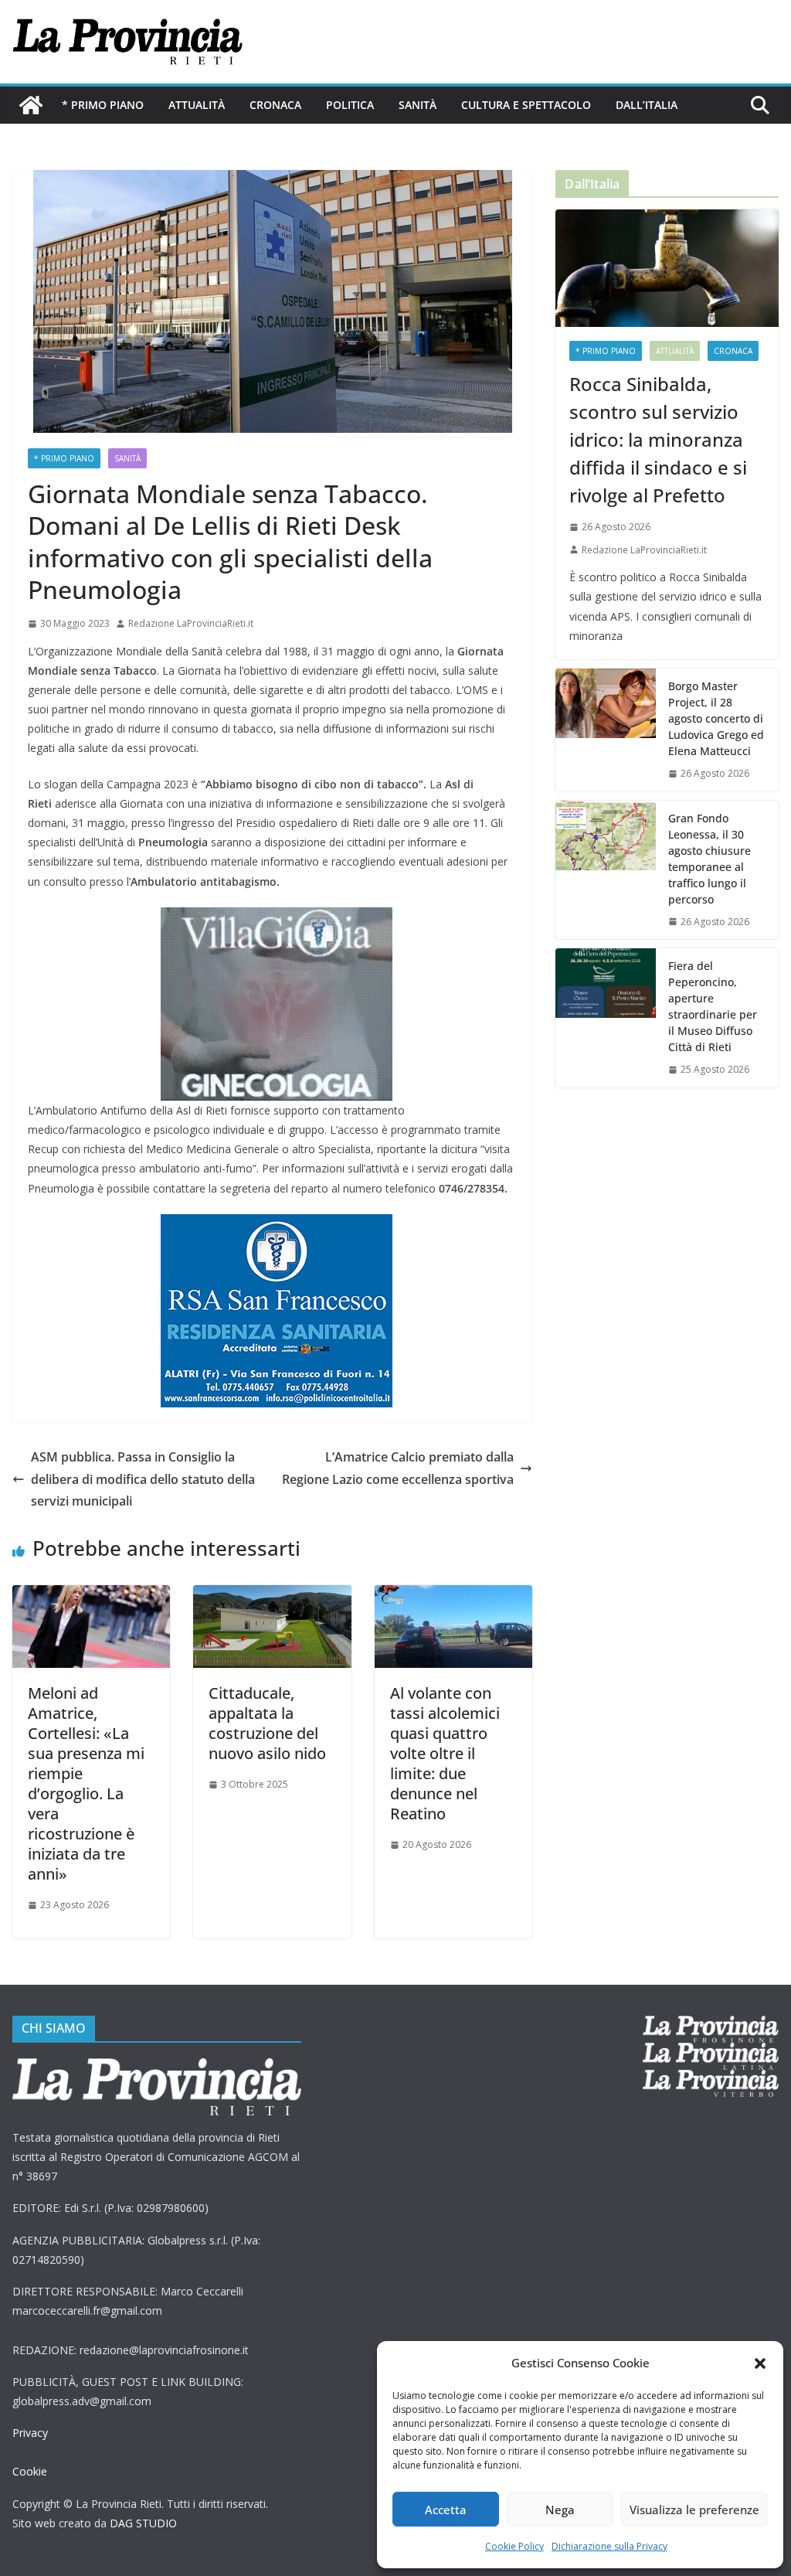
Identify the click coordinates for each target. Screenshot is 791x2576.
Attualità (197, 105)
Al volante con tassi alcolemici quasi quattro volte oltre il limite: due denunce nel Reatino (445, 1753)
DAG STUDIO (143, 2523)
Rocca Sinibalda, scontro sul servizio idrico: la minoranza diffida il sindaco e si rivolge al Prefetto (658, 439)
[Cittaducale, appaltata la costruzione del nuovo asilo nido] (272, 1596)
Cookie (30, 2471)
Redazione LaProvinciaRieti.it (191, 623)
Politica (350, 105)
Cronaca (275, 105)
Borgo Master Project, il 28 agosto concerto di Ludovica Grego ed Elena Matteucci (716, 718)
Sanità (418, 105)
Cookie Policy (514, 2546)
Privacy (30, 2433)
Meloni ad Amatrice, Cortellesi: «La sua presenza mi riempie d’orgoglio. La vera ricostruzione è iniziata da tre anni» (86, 1783)
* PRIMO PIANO (103, 105)
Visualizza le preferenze (694, 2510)
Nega (560, 2510)
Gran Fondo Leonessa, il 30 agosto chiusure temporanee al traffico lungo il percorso (710, 859)
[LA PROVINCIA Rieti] (31, 105)
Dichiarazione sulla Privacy (609, 2546)
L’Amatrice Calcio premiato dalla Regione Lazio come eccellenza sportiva (398, 1468)
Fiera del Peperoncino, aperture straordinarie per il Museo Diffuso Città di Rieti (713, 1006)
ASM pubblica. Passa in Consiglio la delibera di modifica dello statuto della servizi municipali (143, 1479)
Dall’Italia (647, 105)
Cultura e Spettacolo (526, 105)
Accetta (446, 2510)
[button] (760, 2363)
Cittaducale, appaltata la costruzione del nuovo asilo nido (267, 1723)
